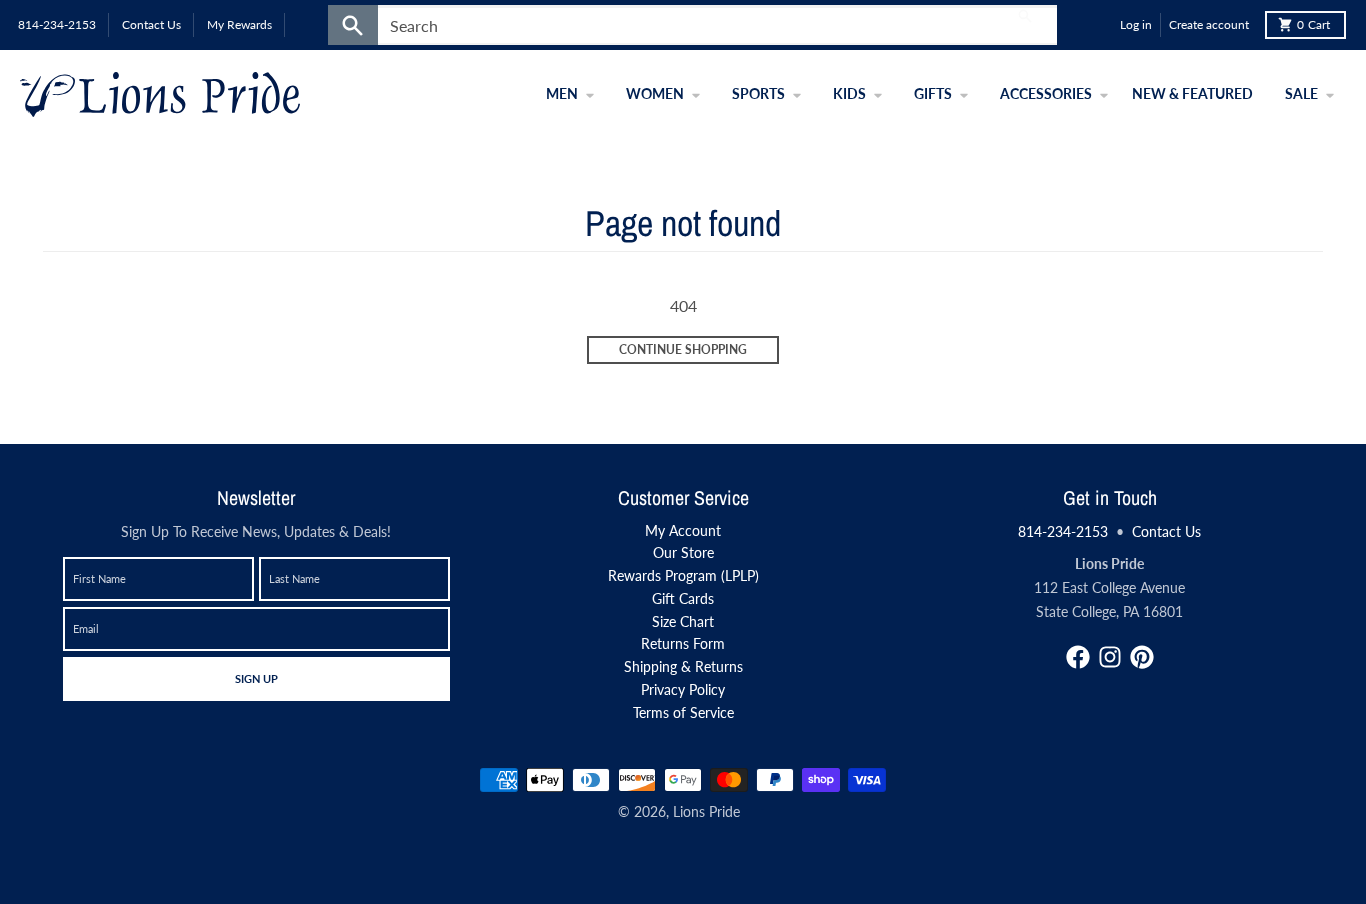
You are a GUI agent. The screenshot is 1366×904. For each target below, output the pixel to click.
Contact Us (1166, 531)
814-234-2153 (1063, 531)
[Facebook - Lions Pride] (1078, 657)
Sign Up (256, 678)
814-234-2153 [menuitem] (57, 24)
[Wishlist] (1100, 25)
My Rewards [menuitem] (239, 24)
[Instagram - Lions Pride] (1110, 657)
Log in (1136, 24)
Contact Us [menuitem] (151, 24)
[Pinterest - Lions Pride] (1142, 657)
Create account (1209, 24)
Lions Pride (706, 811)
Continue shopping (683, 349)
